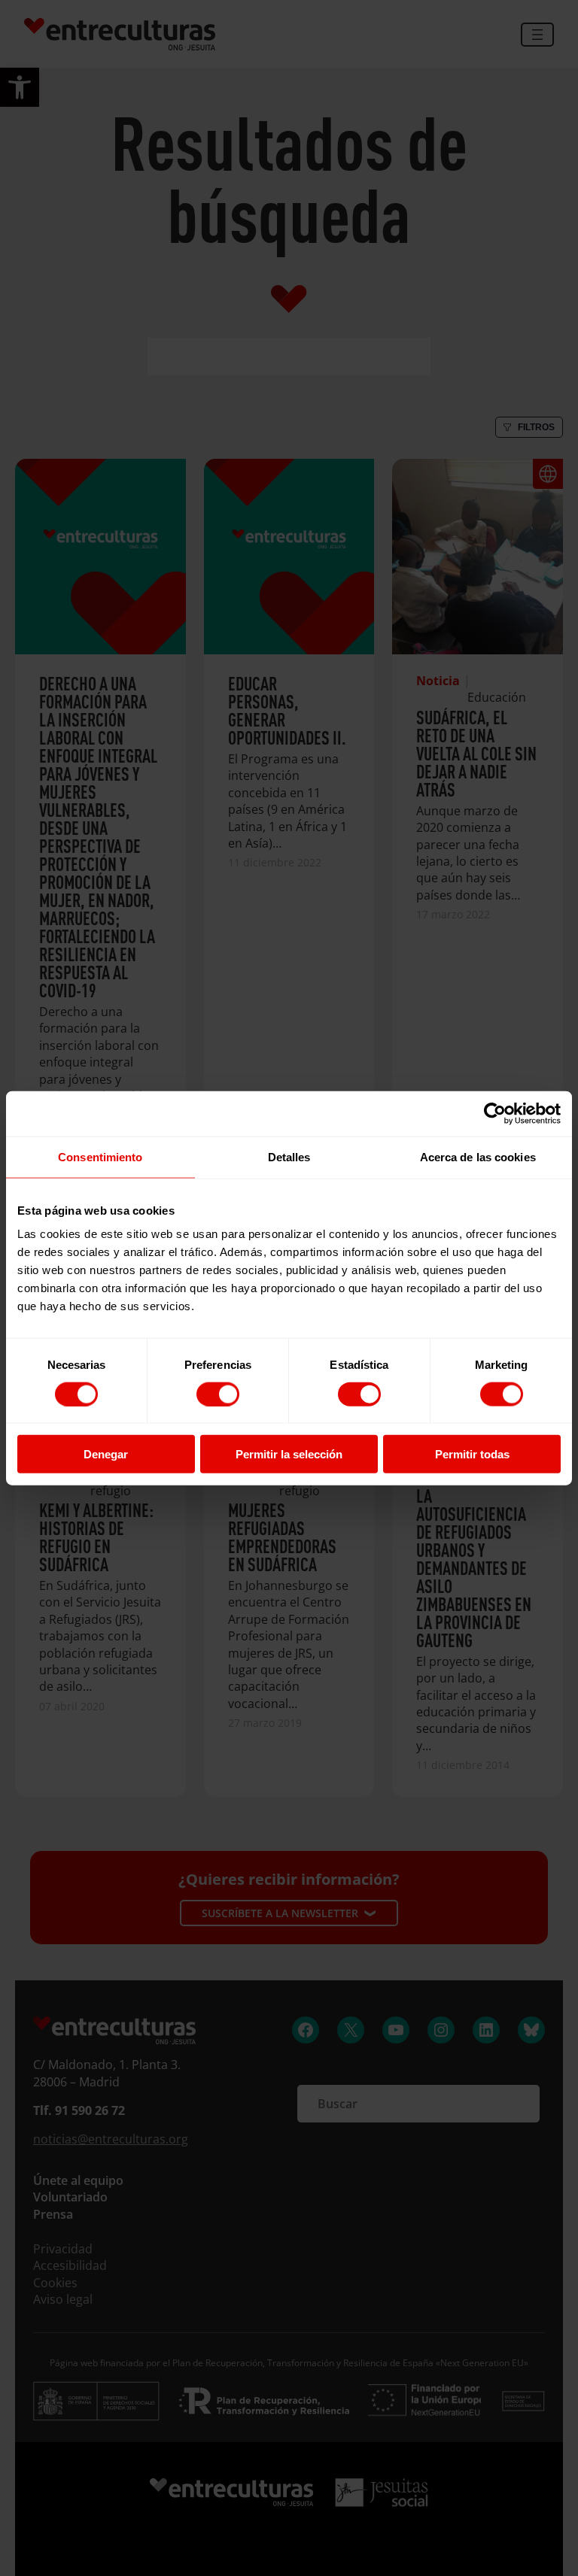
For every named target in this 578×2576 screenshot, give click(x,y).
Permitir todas (472, 1454)
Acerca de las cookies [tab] (478, 1156)
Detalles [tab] (289, 1156)
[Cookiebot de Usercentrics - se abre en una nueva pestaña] (495, 1113)
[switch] (218, 1394)
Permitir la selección (289, 1454)
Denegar (106, 1454)
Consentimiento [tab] (100, 1156)
